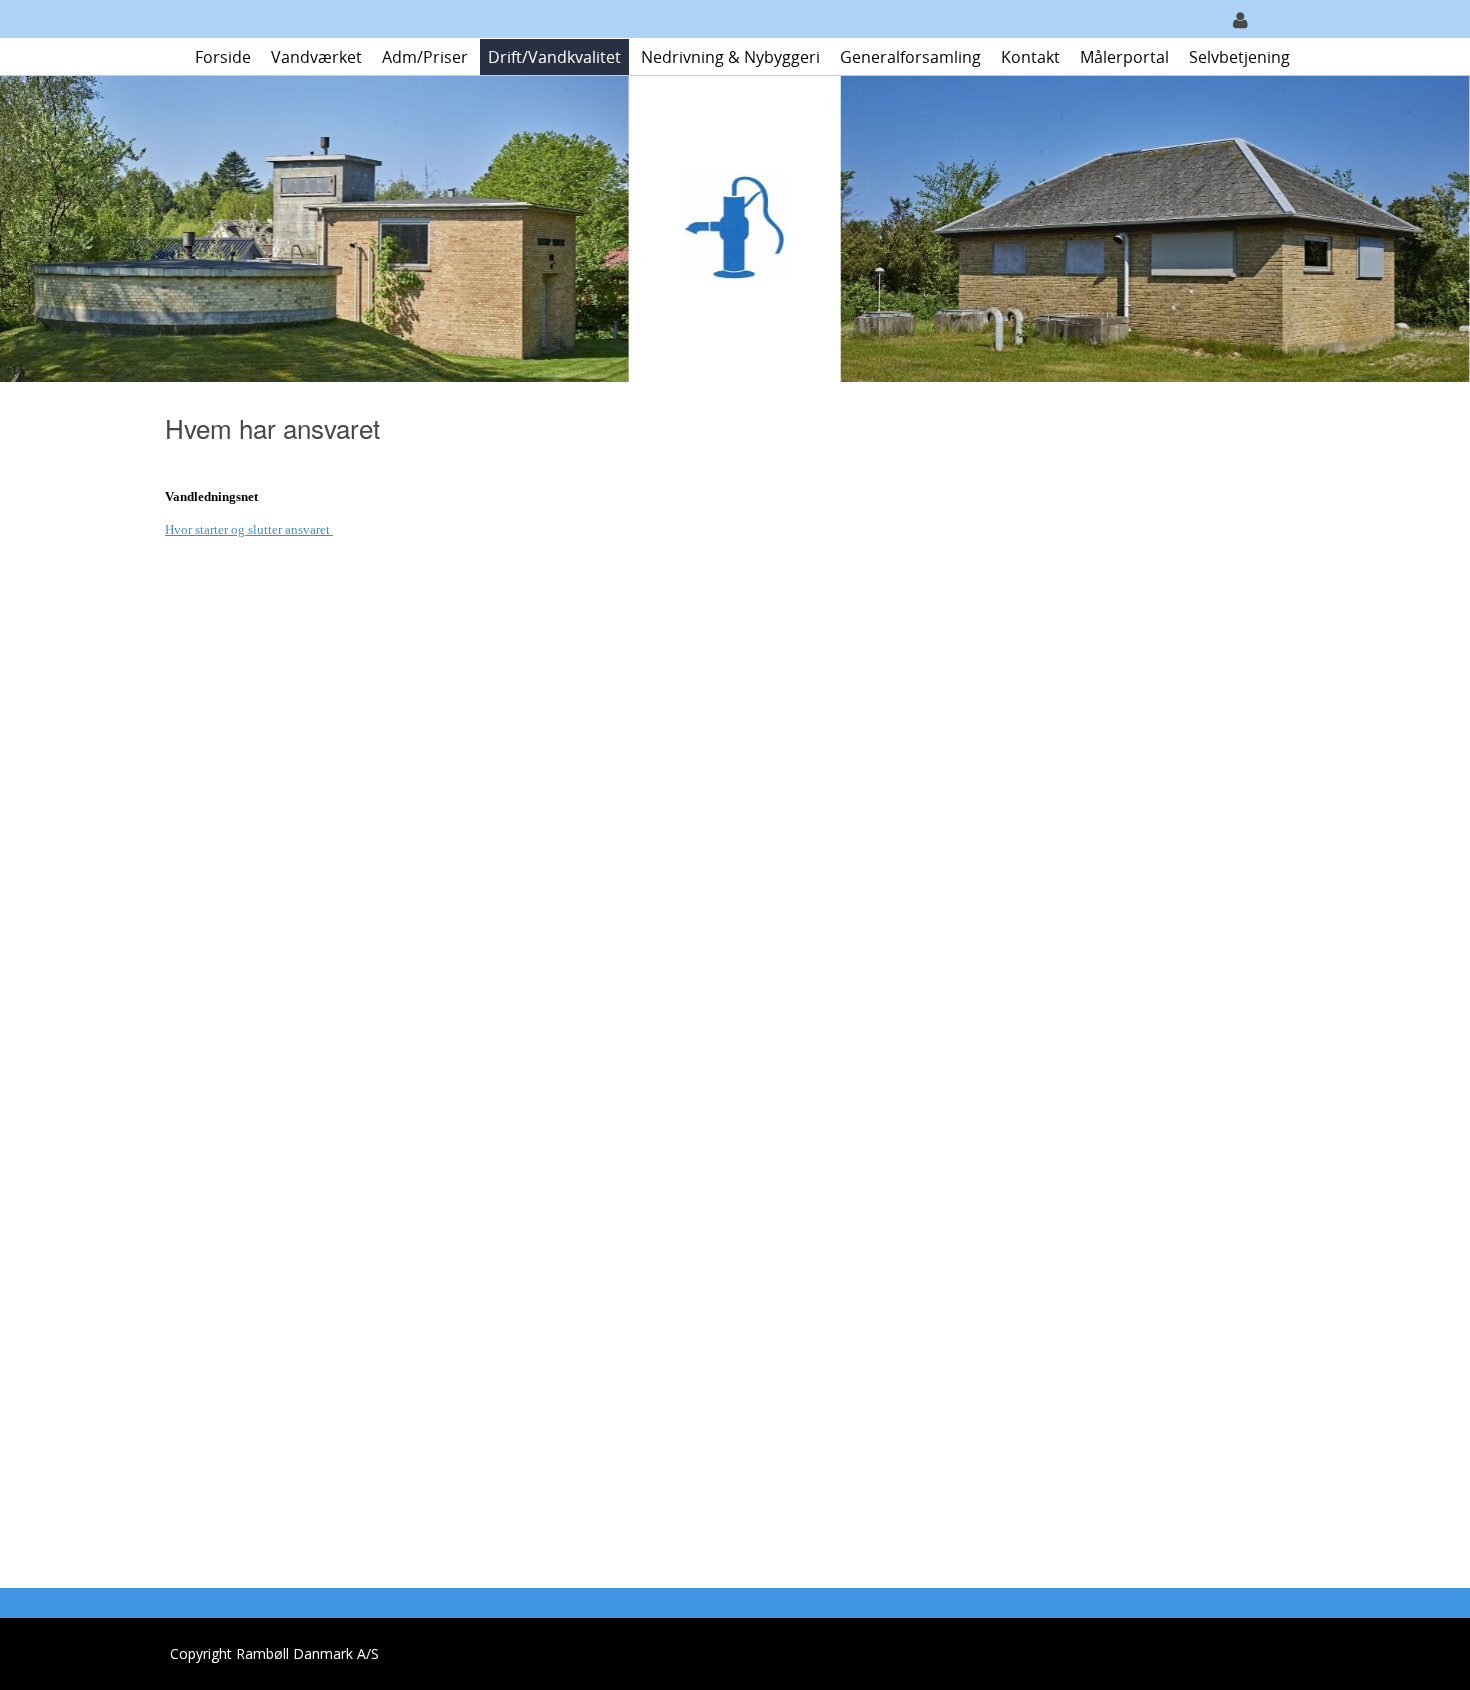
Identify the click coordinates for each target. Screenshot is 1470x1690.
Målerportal (1124, 57)
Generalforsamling (910, 57)
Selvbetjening (1239, 57)
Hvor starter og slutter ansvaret (249, 529)
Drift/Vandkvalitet (554, 57)
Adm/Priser (425, 57)
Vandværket (316, 57)
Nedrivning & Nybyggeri (730, 57)
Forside (223, 57)
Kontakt (1030, 57)
